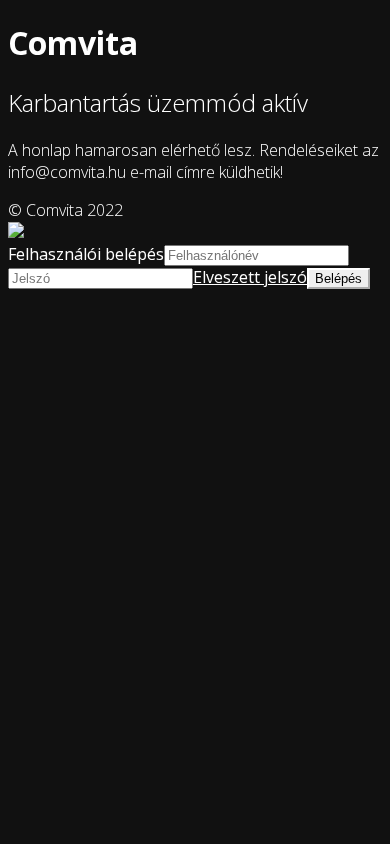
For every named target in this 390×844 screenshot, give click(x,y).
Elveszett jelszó (250, 277)
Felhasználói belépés (86, 254)
